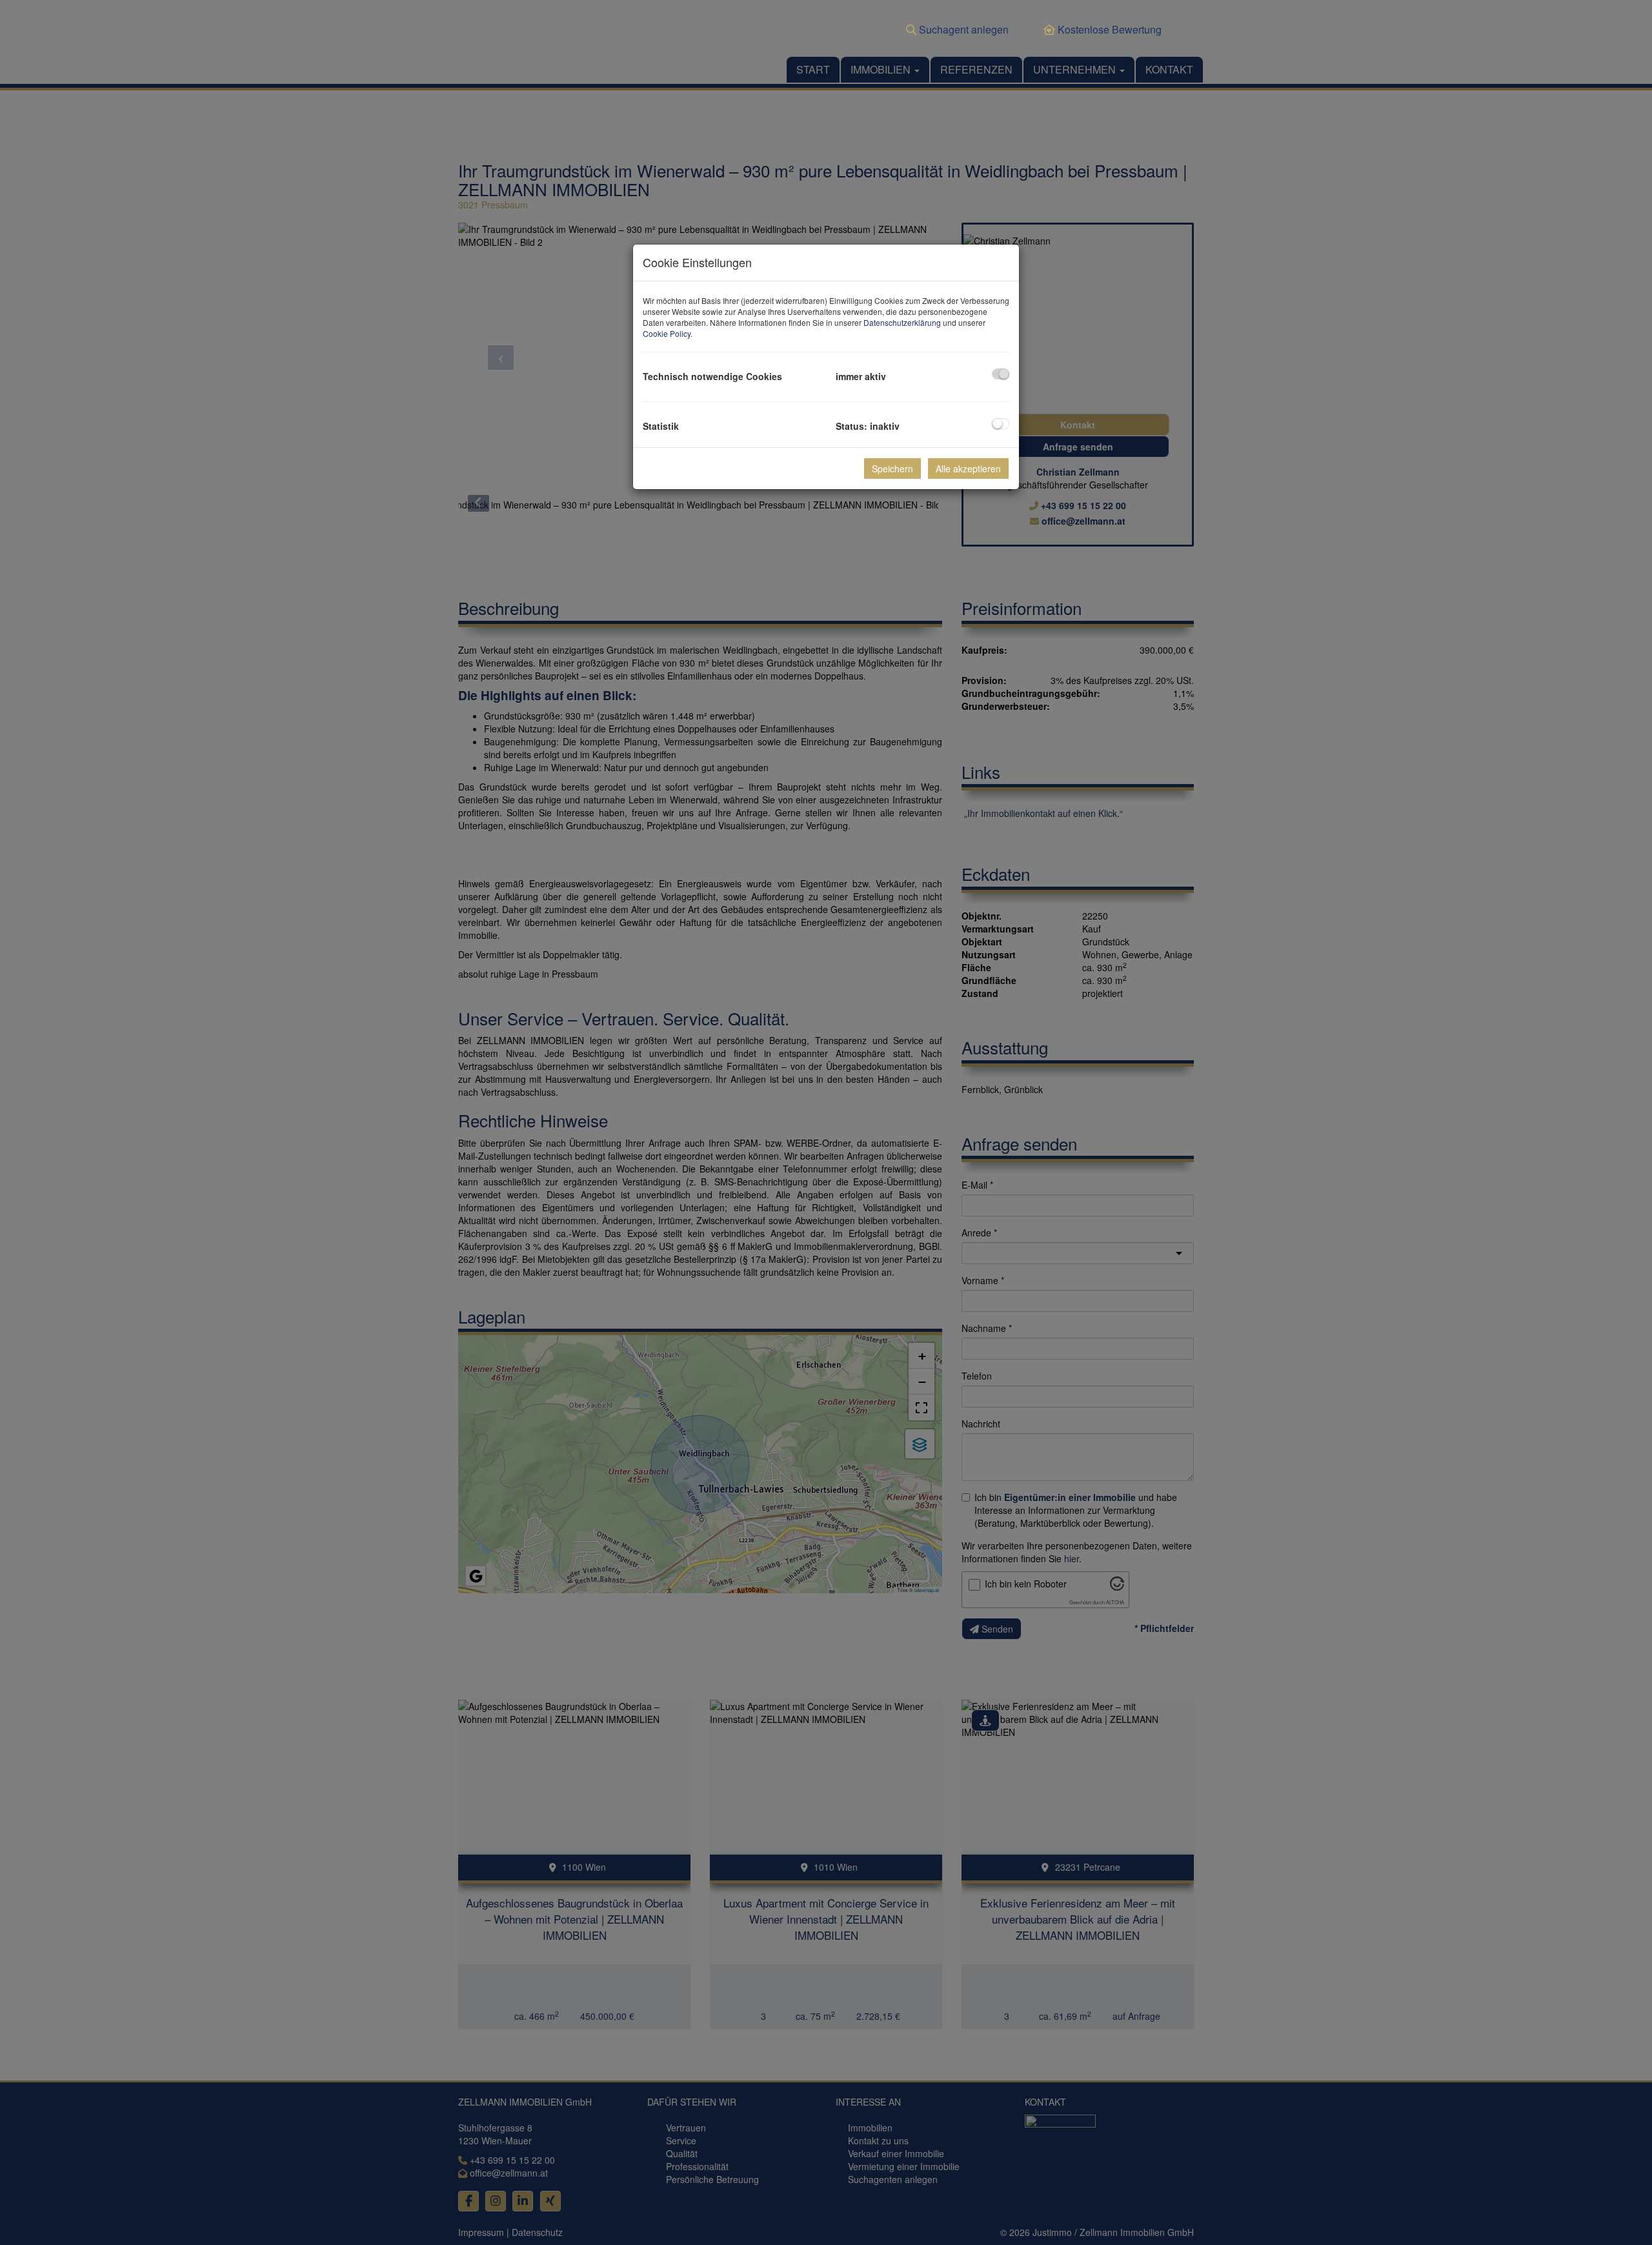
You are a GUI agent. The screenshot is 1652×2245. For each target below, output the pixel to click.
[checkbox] (1001, 374)
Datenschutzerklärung (902, 322)
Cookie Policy (667, 333)
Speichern (892, 468)
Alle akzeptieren (968, 468)
